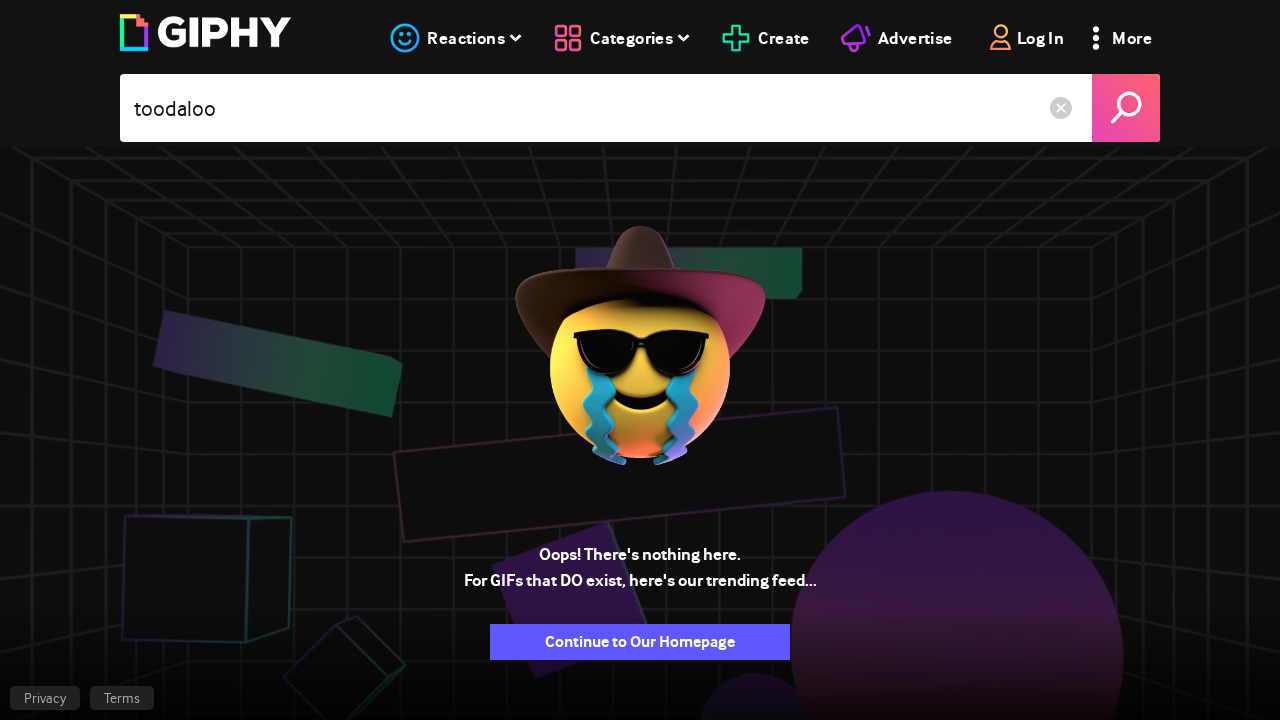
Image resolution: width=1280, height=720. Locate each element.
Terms (122, 698)
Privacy (45, 698)
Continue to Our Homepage (640, 641)
